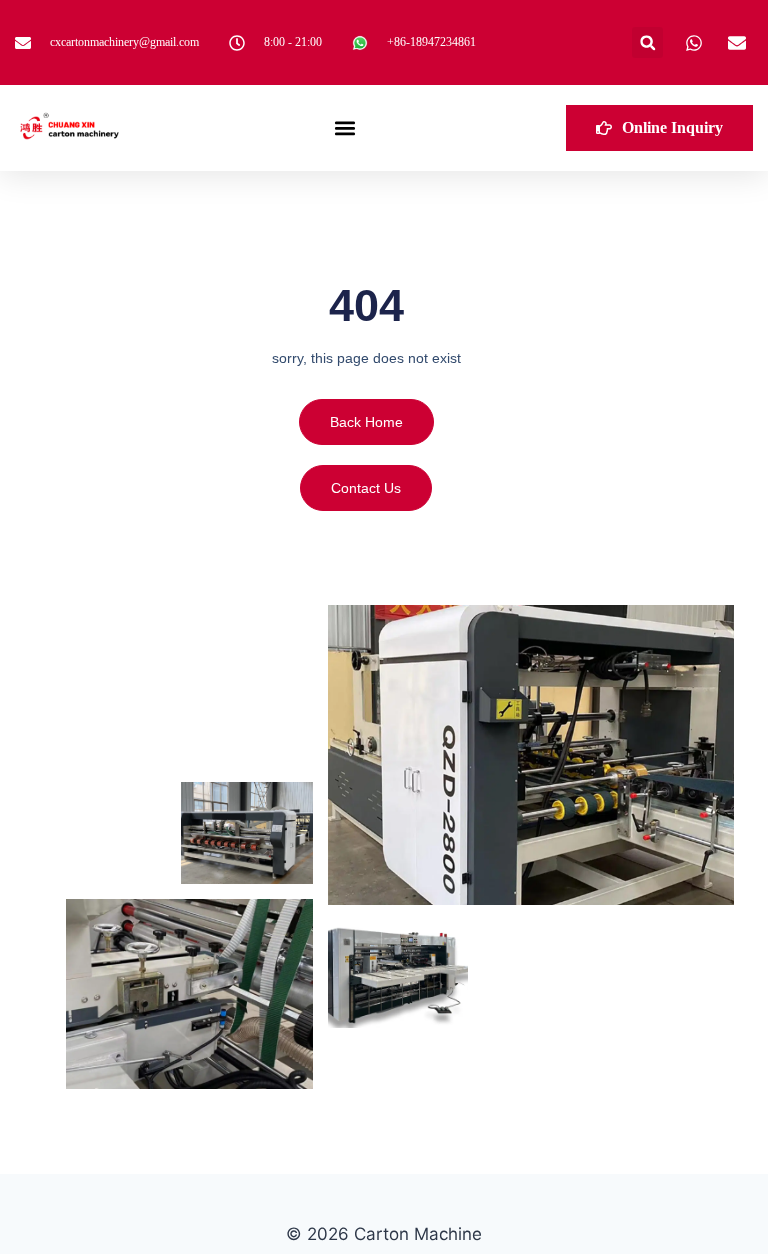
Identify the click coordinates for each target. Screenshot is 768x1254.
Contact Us (366, 488)
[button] (647, 42)
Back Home (366, 422)
